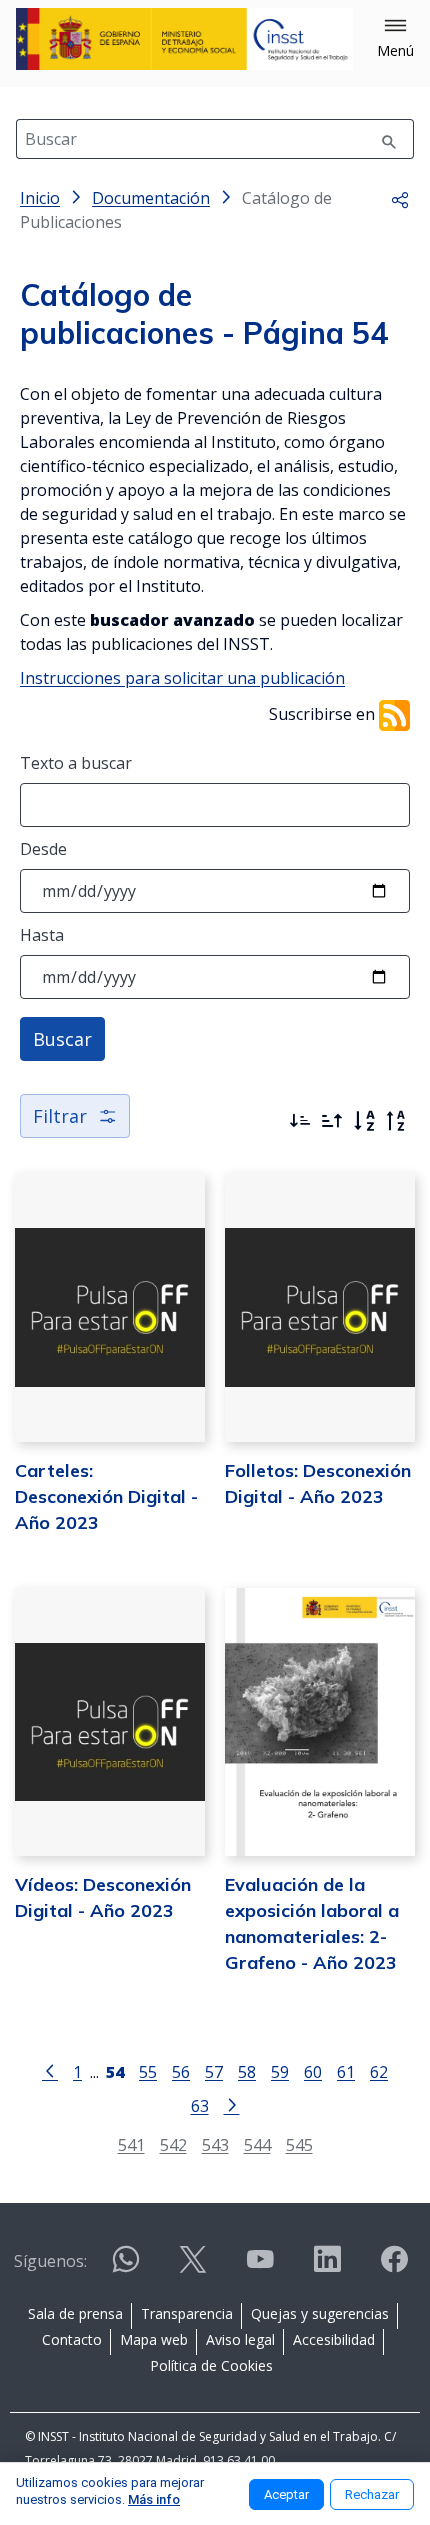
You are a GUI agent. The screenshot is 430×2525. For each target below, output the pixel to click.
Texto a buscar (76, 763)
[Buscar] (389, 139)
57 (214, 2071)
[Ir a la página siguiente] (232, 2104)
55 (148, 2071)
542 (173, 2144)
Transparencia (187, 2313)
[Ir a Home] (184, 39)
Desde (43, 849)
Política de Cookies (211, 2365)
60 (313, 2071)
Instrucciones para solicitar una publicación (182, 678)
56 (181, 2071)
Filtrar (60, 1116)
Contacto (72, 2339)
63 (200, 2105)
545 (299, 2144)
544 (257, 2144)
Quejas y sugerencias (320, 2313)
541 (131, 2144)
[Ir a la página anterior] (50, 2070)
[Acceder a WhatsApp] (126, 2267)
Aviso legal (240, 2339)
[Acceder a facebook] (394, 2267)
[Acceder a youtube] (260, 2267)
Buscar (62, 1039)
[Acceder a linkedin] (327, 2267)
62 (379, 2071)
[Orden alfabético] (364, 1121)
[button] (395, 39)
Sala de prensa (75, 2313)
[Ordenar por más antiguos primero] (332, 1121)
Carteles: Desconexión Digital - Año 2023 (106, 1496)
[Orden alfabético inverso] (396, 1121)
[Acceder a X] (193, 2267)
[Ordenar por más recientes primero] (300, 1121)
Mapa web (154, 2339)
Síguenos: (50, 2261)
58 (247, 2071)
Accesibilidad (334, 2339)
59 (280, 2071)
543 (215, 2144)
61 (346, 2071)
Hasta (42, 935)
